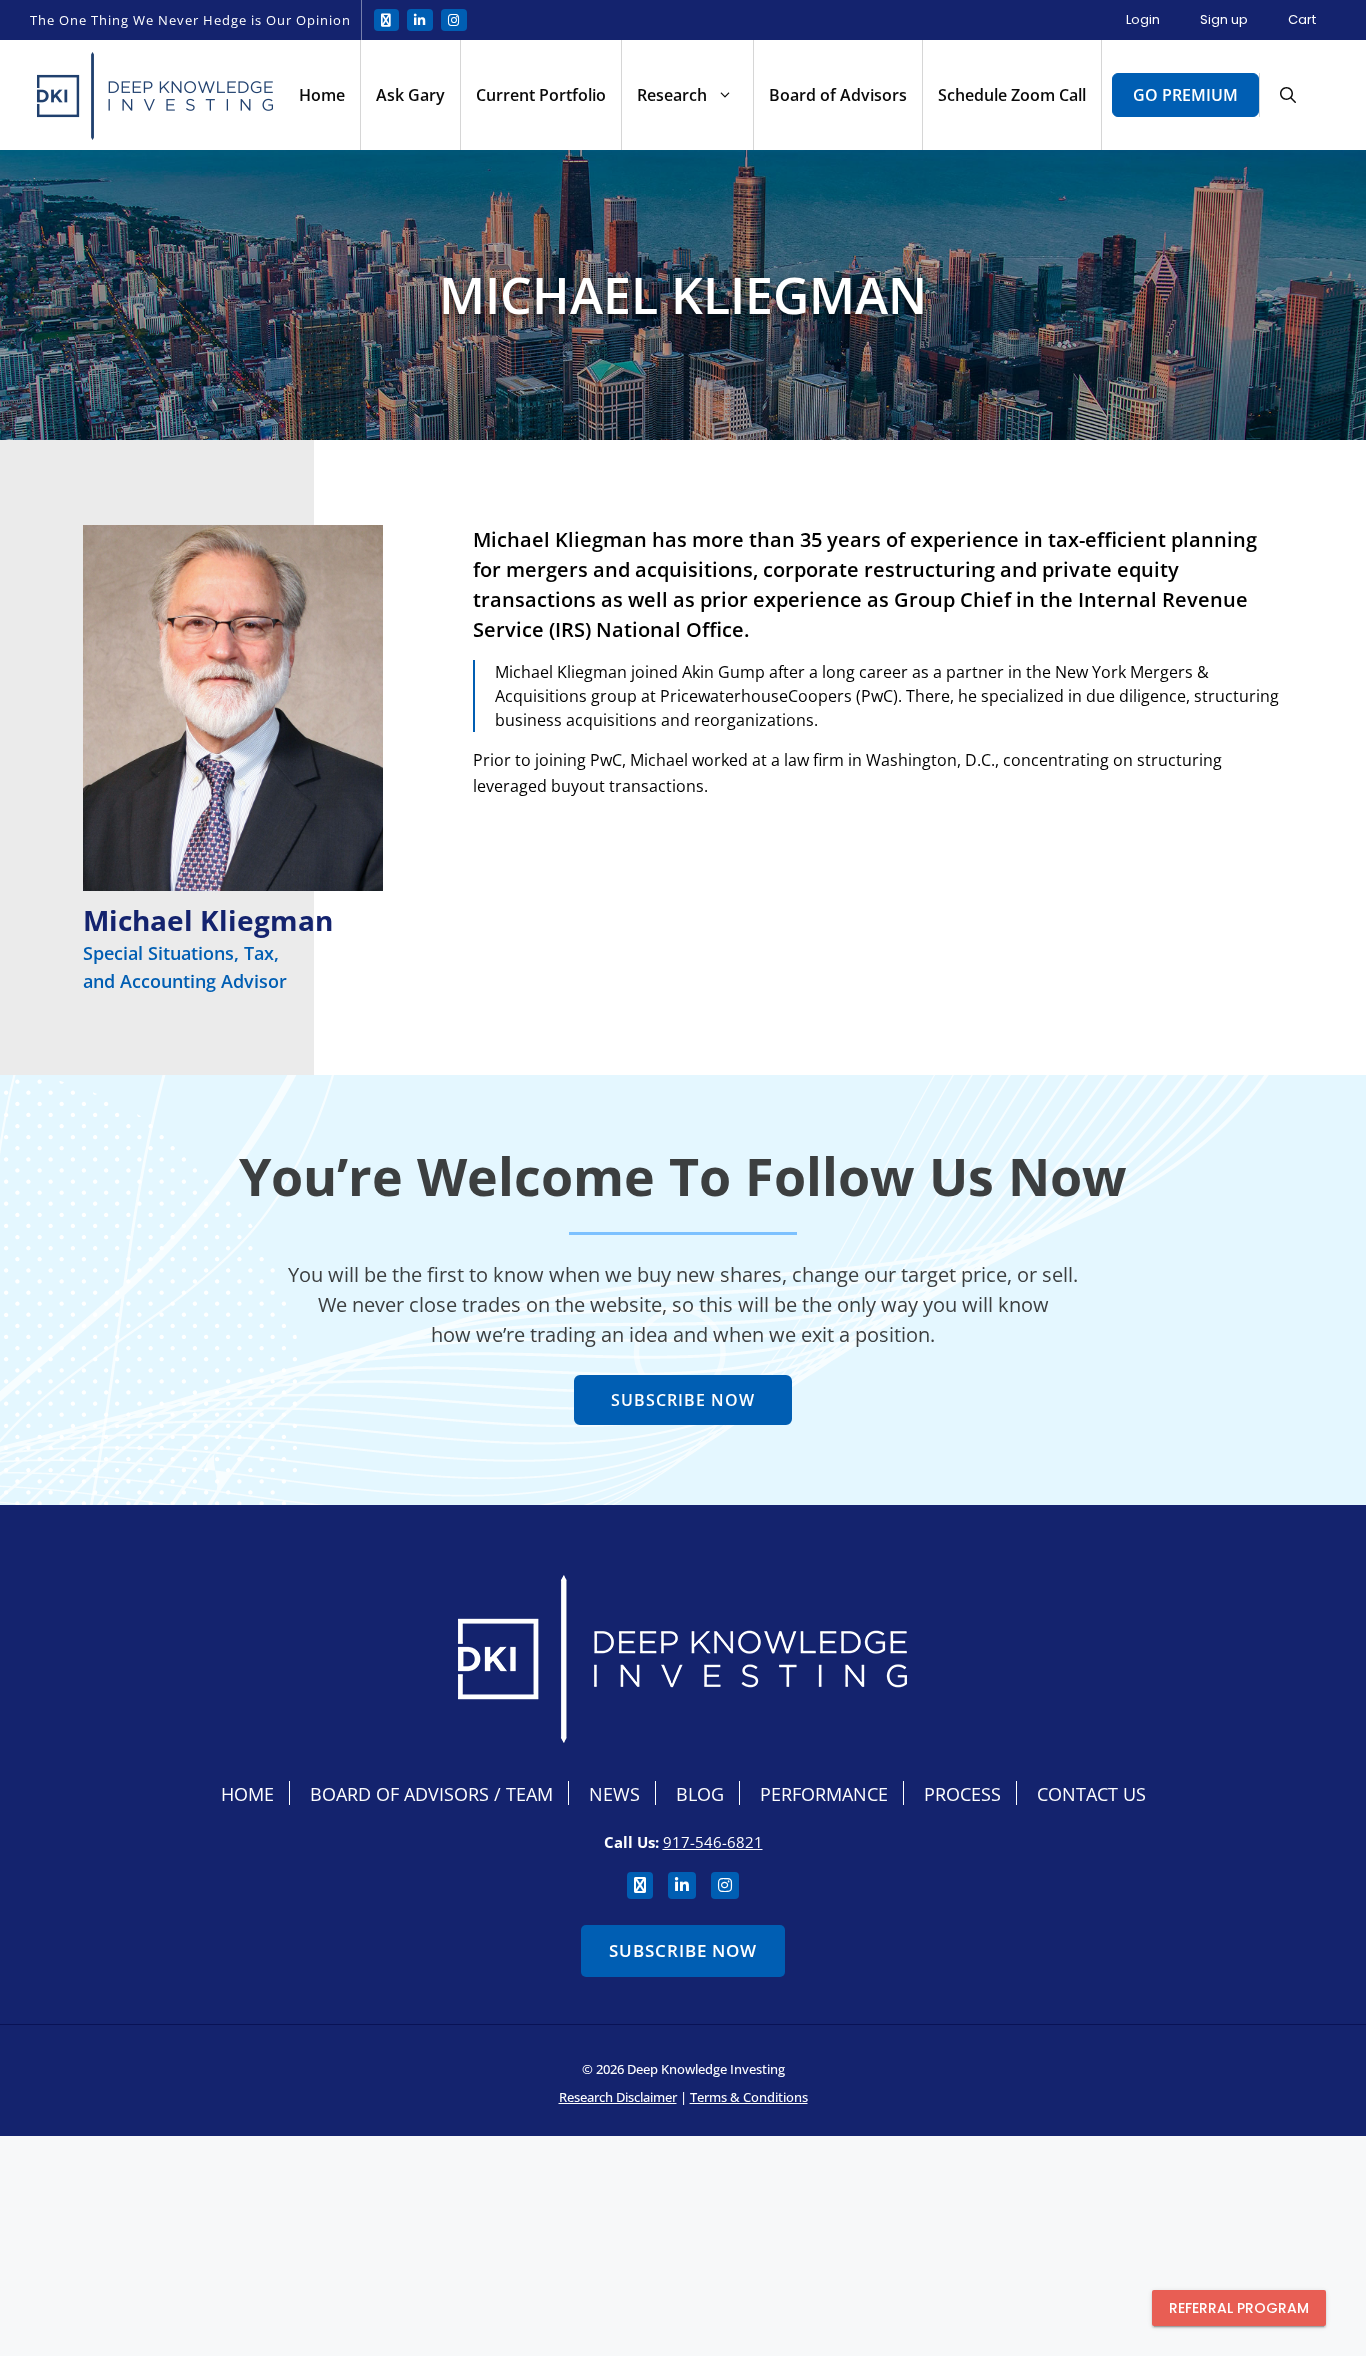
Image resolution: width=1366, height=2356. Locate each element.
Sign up (1224, 19)
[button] (1288, 95)
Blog (700, 1794)
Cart (1302, 19)
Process (962, 1794)
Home (322, 95)
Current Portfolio (541, 95)
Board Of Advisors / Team (431, 1794)
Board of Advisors (838, 95)
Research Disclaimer (618, 2097)
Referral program (1239, 2308)
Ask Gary (410, 95)
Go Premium (1185, 95)
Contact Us (1091, 1794)
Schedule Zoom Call (1012, 95)
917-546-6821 (713, 1842)
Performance (824, 1794)
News (614, 1794)
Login (1143, 19)
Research (672, 95)
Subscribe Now (683, 1950)
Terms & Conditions (749, 2097)
